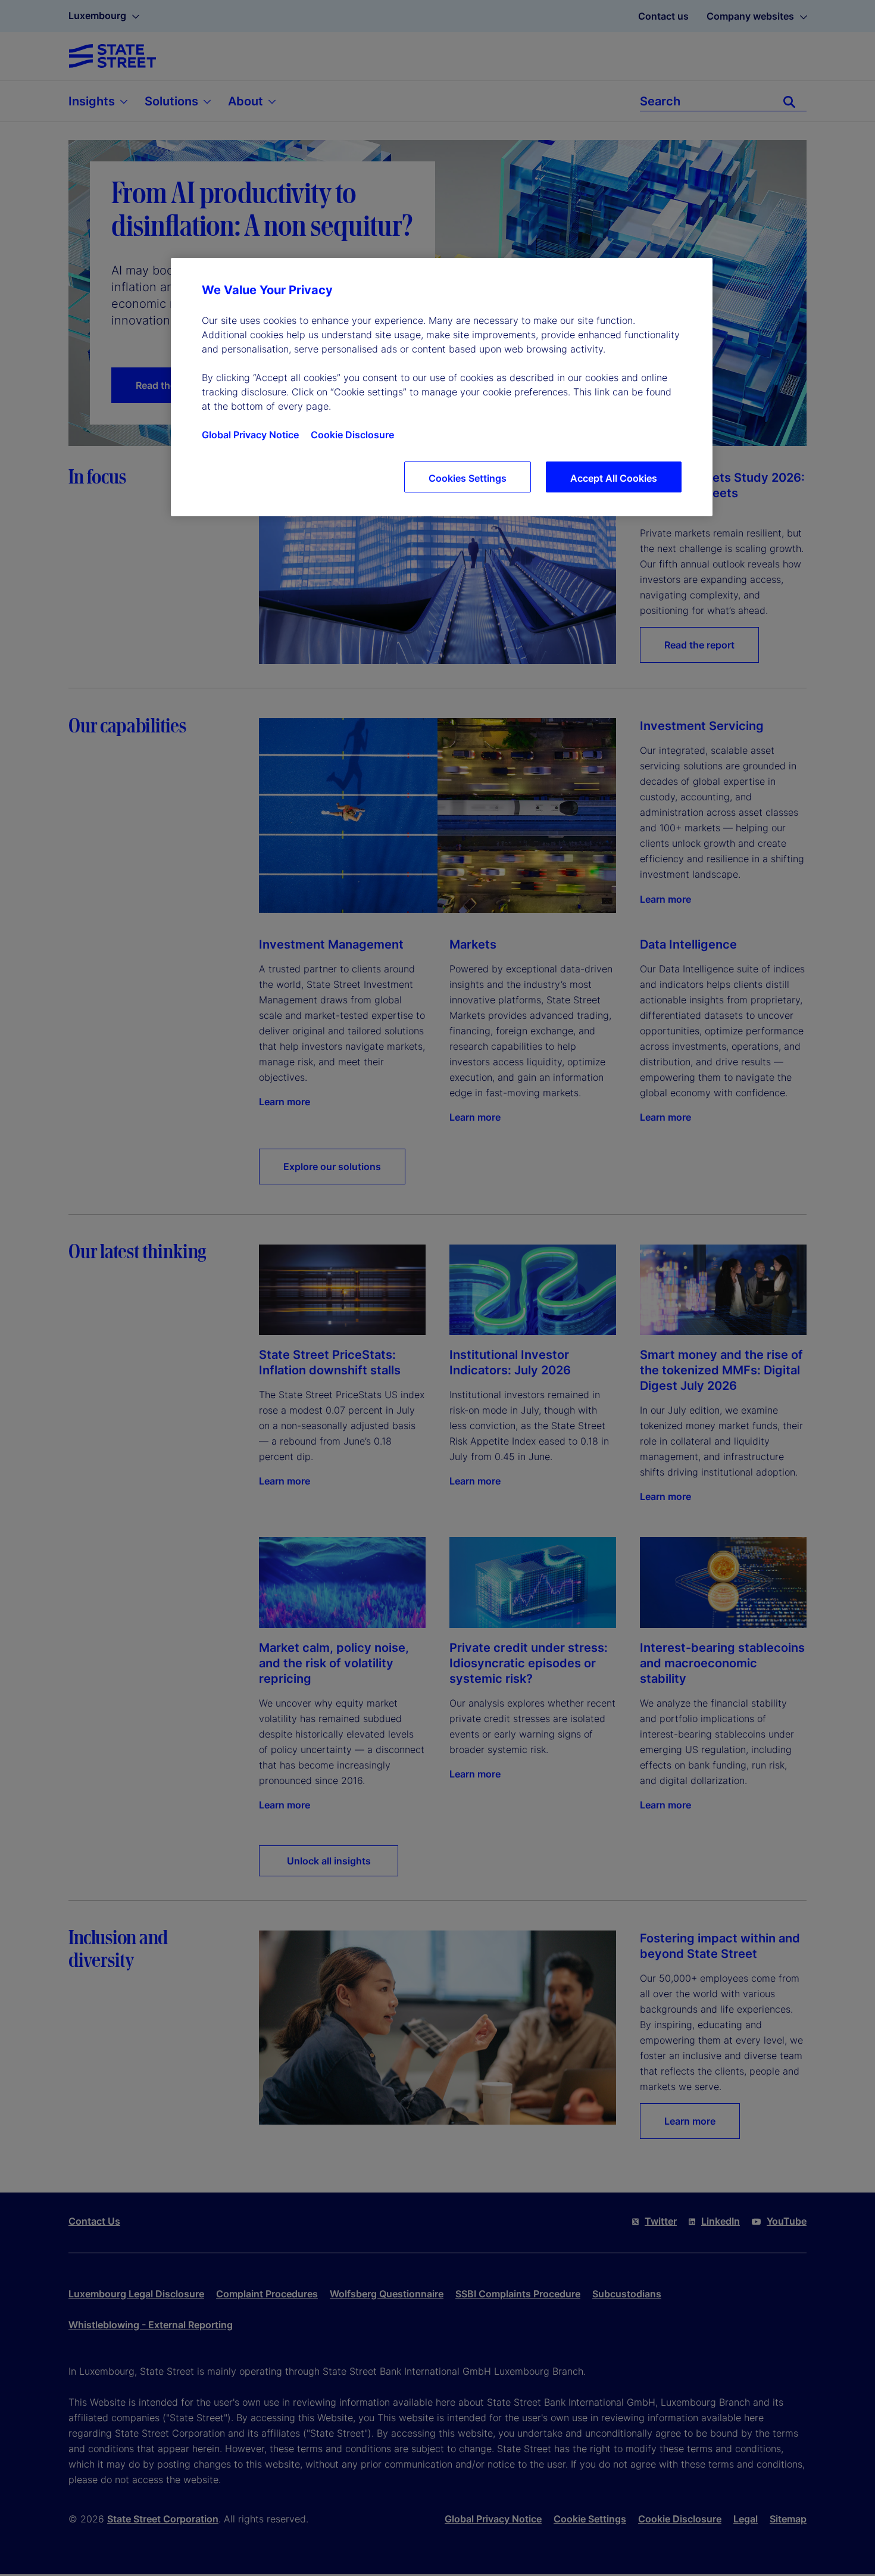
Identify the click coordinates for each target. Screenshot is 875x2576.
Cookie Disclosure (352, 435)
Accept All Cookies (614, 478)
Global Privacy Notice (250, 435)
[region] (442, 387)
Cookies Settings (468, 478)
